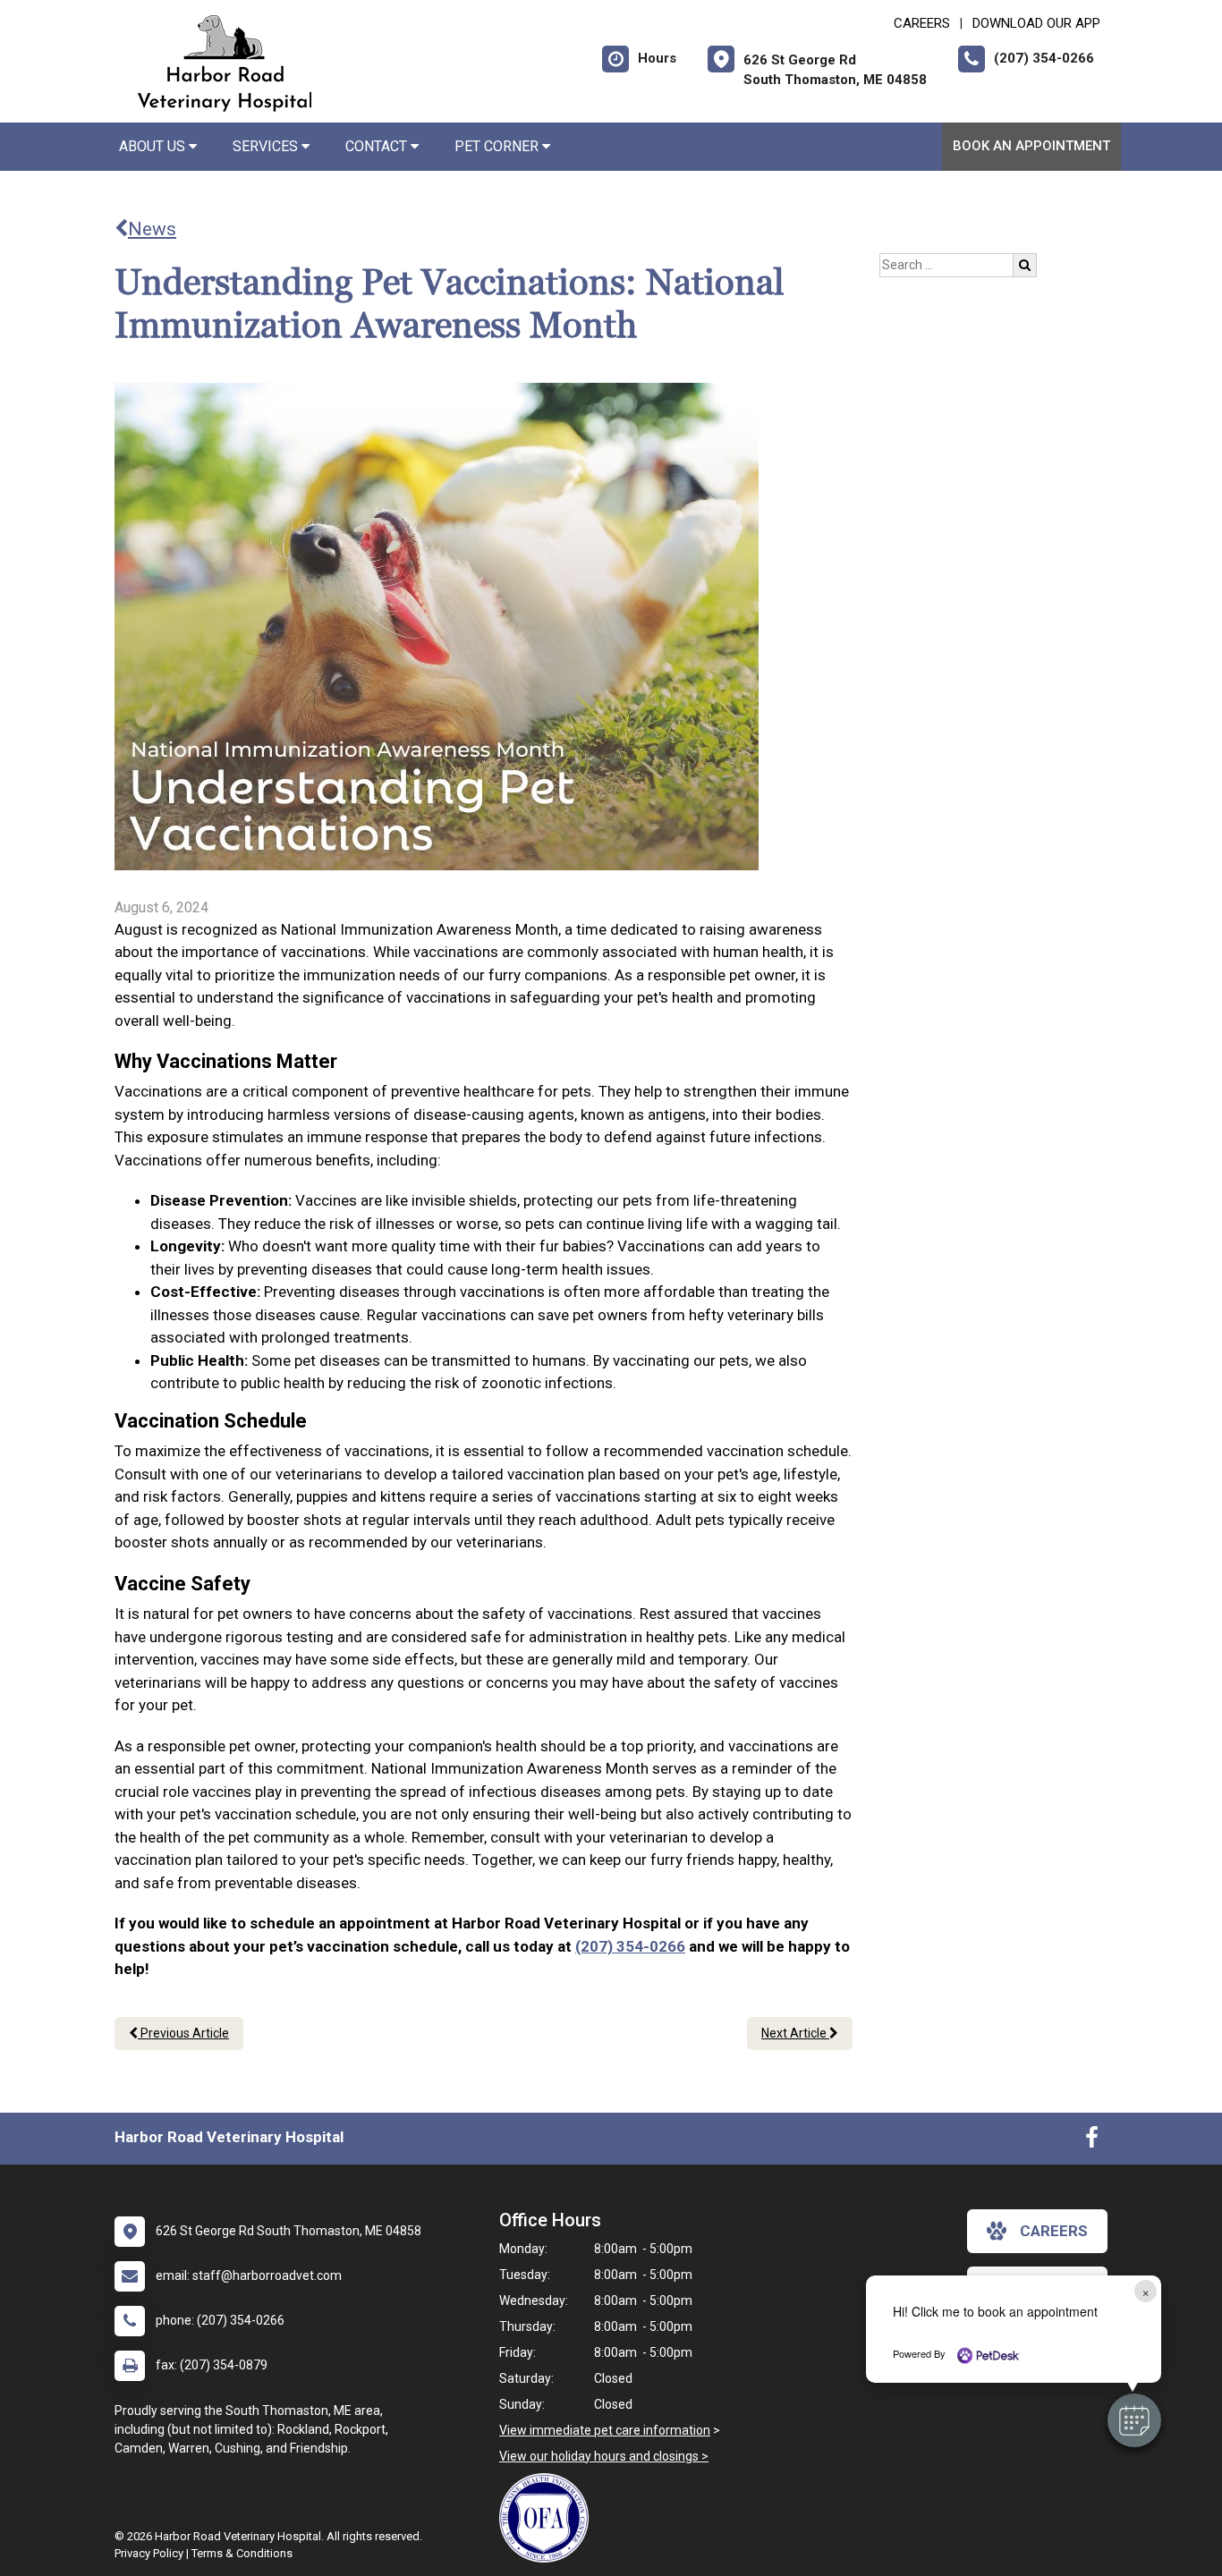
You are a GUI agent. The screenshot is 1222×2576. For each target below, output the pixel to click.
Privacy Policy (149, 2553)
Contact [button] (378, 146)
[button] (1134, 2420)
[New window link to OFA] (548, 2518)
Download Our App (1036, 23)
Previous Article (183, 2033)
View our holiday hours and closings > (604, 2456)
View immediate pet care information (605, 2430)
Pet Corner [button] (498, 146)
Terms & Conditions (242, 2553)
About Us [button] (154, 146)
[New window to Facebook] (1092, 2141)
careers (1054, 2231)
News (152, 229)
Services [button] (267, 146)
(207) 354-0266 (630, 1946)
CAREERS (922, 23)
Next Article (795, 2033)
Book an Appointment (1031, 146)
